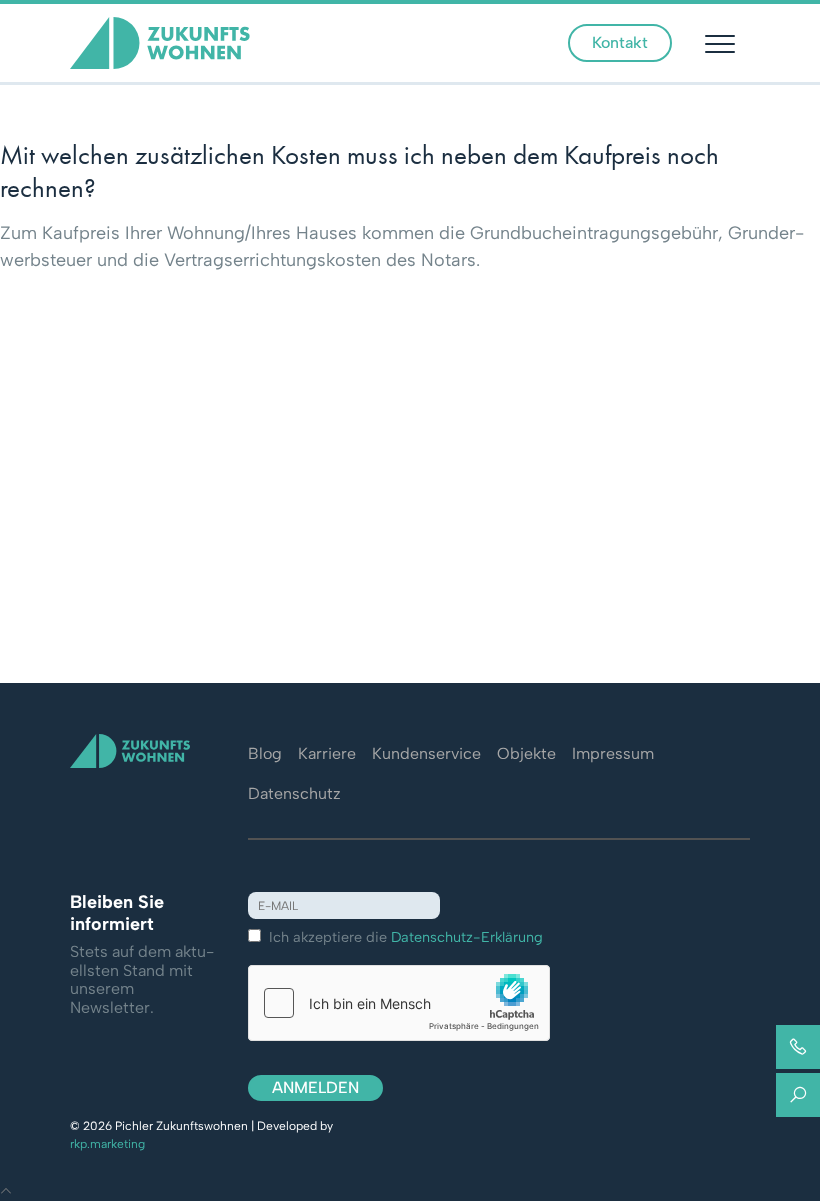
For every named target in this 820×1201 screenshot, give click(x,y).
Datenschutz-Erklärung (467, 937)
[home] (160, 41)
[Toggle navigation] (723, 43)
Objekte (526, 753)
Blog (265, 753)
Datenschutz (294, 793)
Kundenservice (426, 753)
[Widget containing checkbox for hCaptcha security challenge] (399, 1003)
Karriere (327, 753)
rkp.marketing (107, 1144)
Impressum (613, 753)
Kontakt (620, 42)
